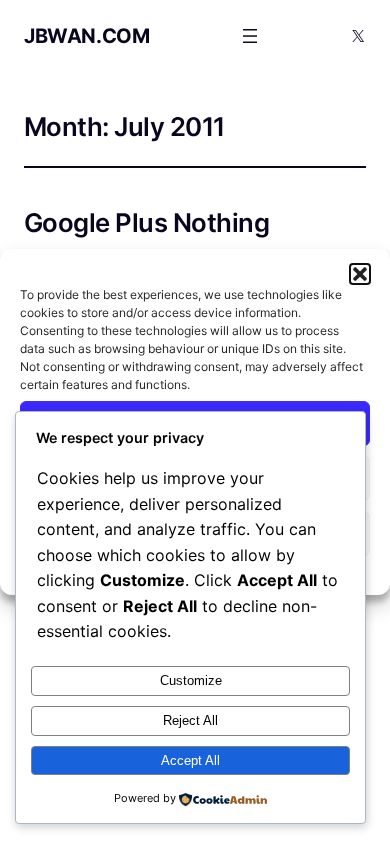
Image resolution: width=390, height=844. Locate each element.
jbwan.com (86, 36)
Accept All (190, 760)
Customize (191, 680)
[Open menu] (250, 36)
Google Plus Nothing (146, 223)
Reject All (190, 720)
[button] (360, 274)
